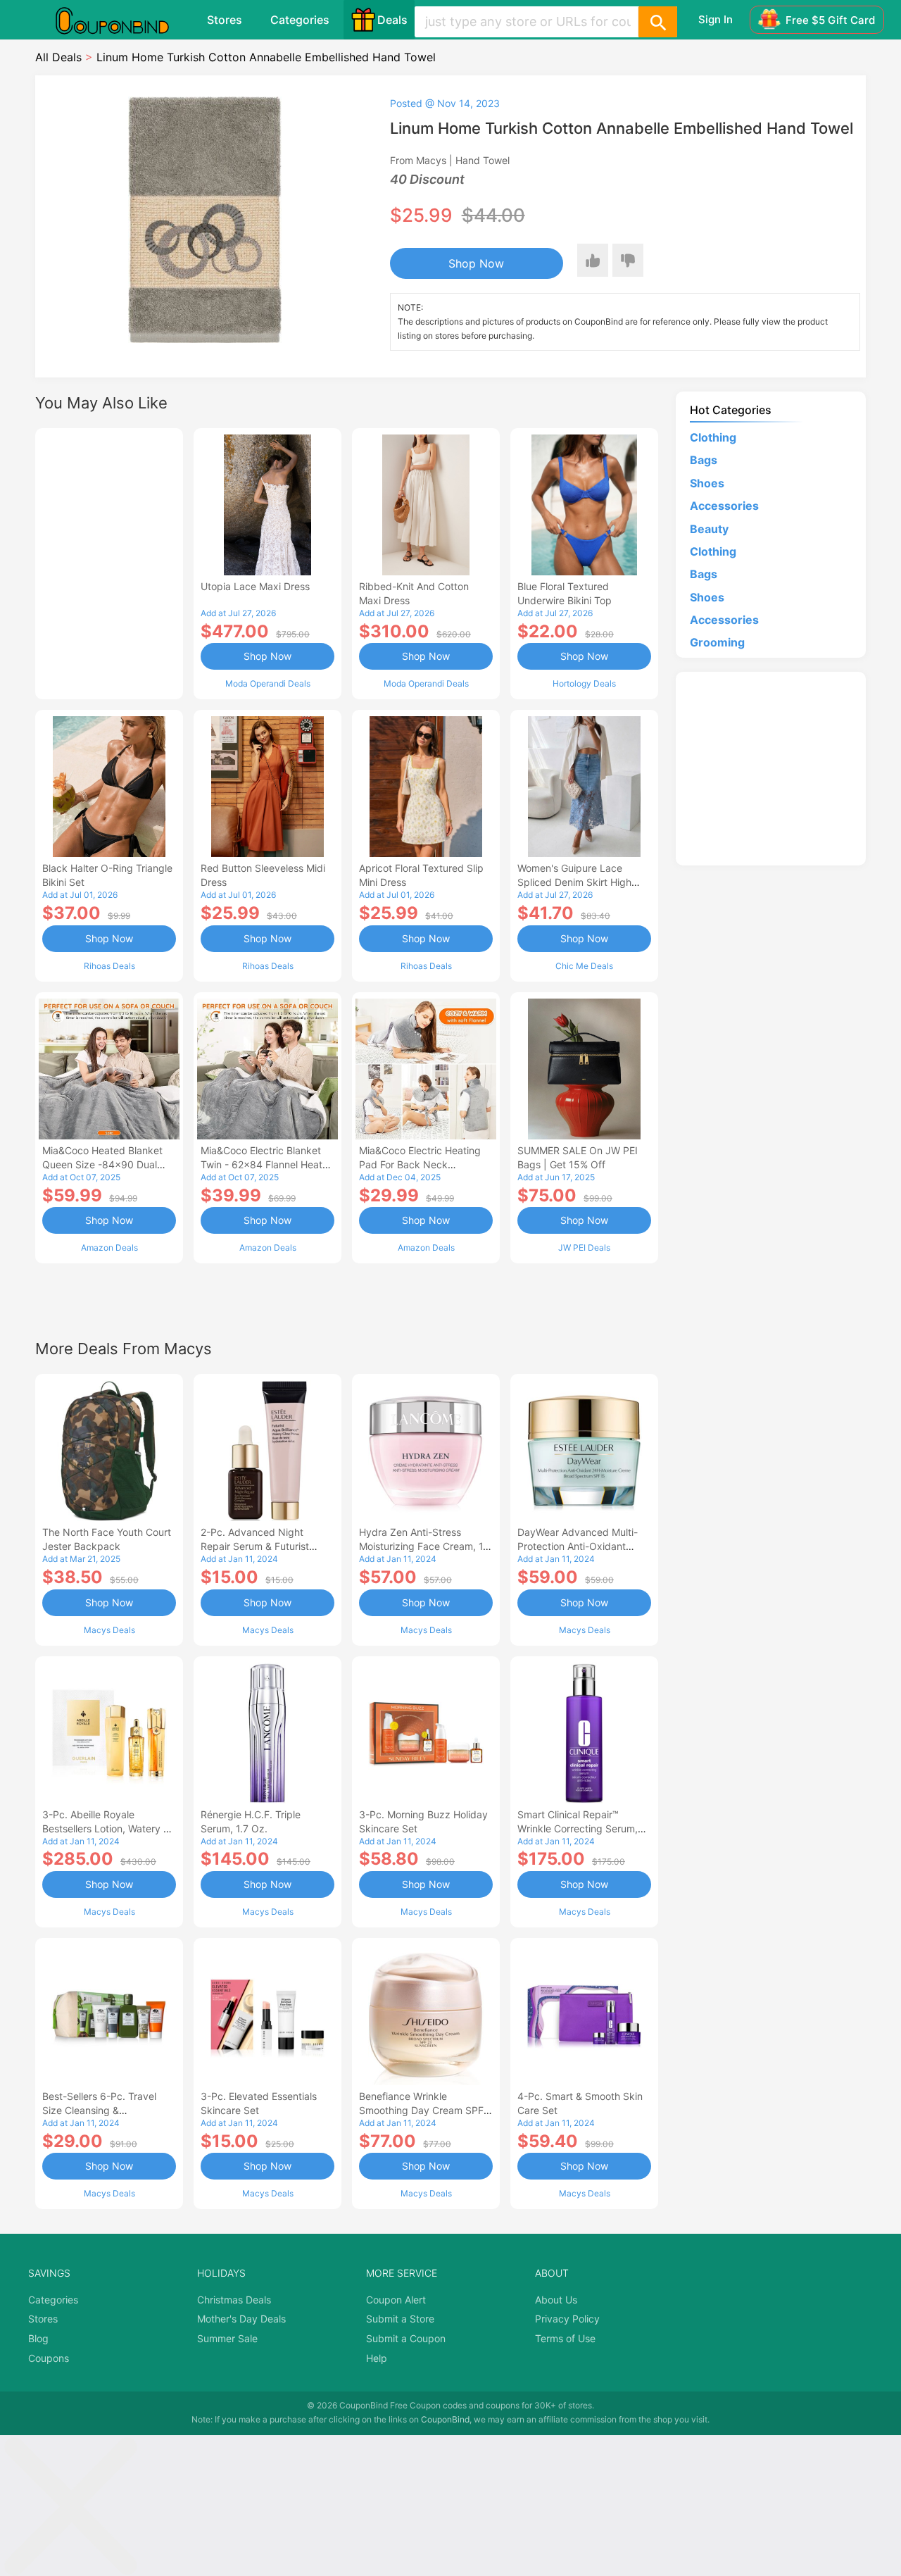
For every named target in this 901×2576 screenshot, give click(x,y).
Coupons (49, 2358)
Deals (392, 20)
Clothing (713, 437)
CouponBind (445, 2419)
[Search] (657, 22)
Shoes (707, 483)
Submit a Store (400, 2319)
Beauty (709, 529)
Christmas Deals (234, 2300)
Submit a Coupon (406, 2338)
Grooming (717, 642)
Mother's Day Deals (241, 2319)
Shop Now (476, 263)
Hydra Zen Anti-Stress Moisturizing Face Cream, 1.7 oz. (425, 1546)
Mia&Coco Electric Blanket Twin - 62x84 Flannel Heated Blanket (267, 1164)
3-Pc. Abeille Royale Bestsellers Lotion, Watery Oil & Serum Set (109, 1828)
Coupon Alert (396, 2300)
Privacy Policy (567, 2319)
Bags (704, 460)
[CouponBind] (122, 20)
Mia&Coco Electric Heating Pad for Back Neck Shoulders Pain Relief (420, 1164)
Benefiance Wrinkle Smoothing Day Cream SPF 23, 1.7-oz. (421, 2110)
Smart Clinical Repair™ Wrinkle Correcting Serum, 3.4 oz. (578, 1828)
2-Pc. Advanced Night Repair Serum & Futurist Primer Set (255, 1546)
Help (377, 2358)
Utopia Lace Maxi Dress (255, 586)
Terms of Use (565, 2338)
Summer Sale (227, 2338)
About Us (556, 2300)
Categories (300, 20)
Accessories (724, 506)
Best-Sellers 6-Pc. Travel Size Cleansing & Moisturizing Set (99, 2110)
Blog (38, 2338)
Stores (225, 20)
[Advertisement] (109, 562)
